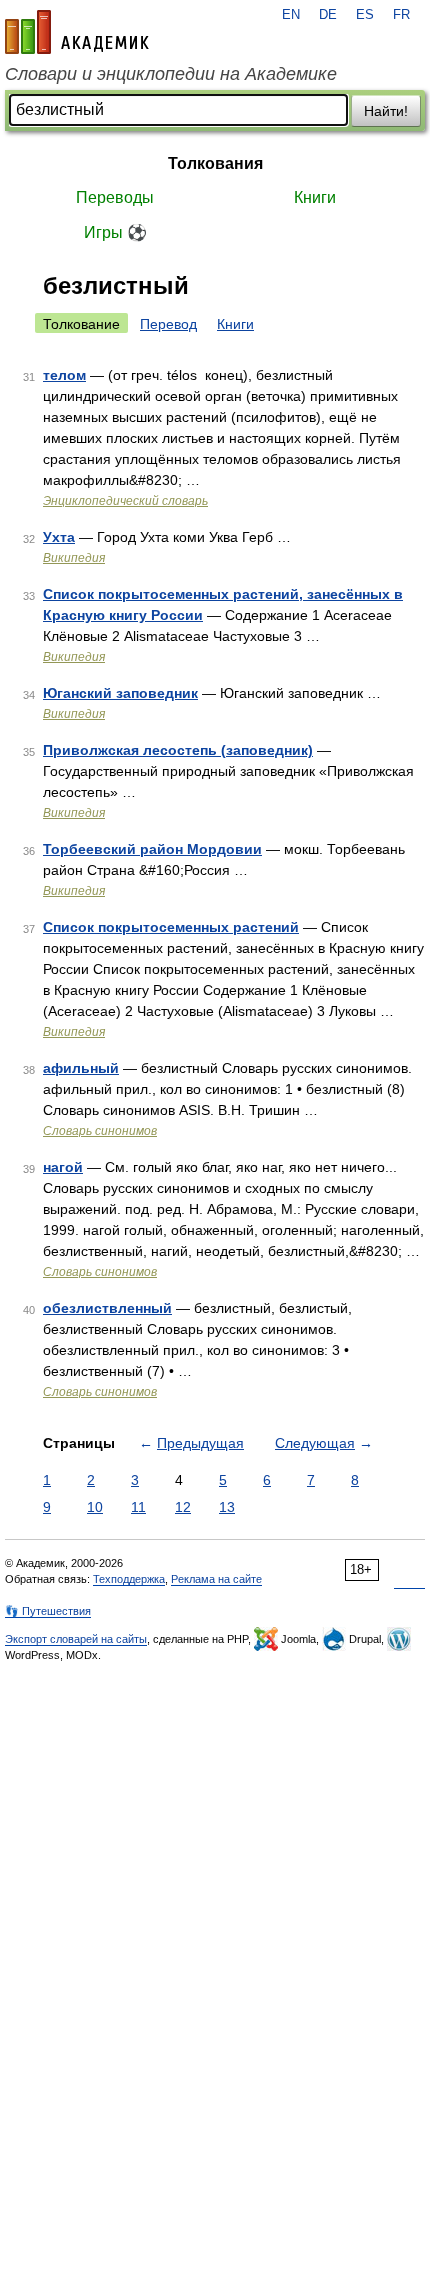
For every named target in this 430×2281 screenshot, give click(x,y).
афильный (81, 1068)
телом (64, 375)
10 (95, 1507)
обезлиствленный (107, 1308)
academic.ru (77, 32)
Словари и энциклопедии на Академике (171, 74)
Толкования (215, 163)
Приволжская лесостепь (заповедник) (178, 750)
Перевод (168, 324)
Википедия (74, 558)
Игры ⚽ (115, 232)
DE (328, 15)
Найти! (386, 111)
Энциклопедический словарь (125, 501)
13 (227, 1507)
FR (401, 15)
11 (138, 1507)
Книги (315, 197)
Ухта (59, 537)
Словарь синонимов (100, 1131)
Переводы (115, 197)
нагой (63, 1167)
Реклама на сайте (216, 1579)
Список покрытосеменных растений (171, 927)
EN (291, 15)
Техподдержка (129, 1579)
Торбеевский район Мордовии (152, 849)
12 (183, 1507)
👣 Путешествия (48, 1611)
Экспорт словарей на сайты (76, 1639)
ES (365, 15)
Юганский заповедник (120, 693)
